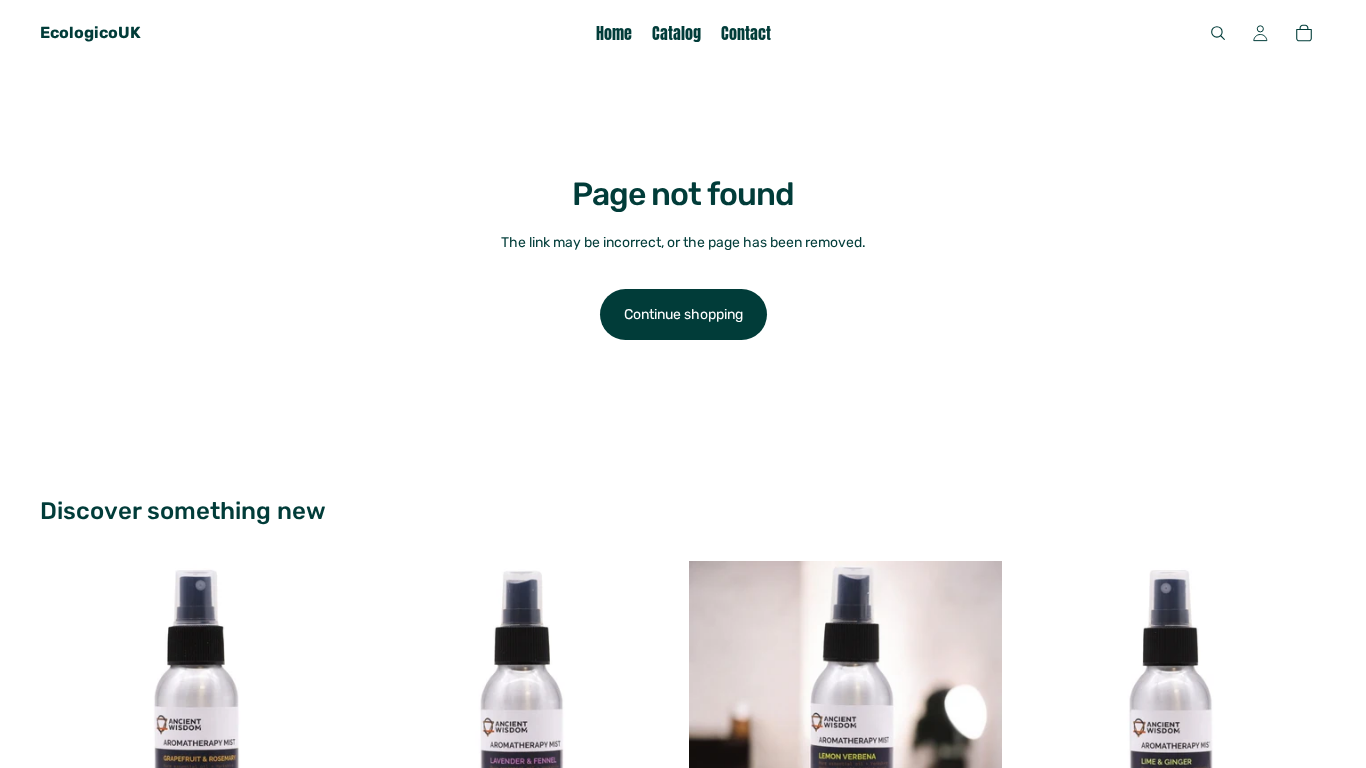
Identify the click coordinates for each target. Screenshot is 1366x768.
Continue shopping (683, 314)
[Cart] (1304, 33)
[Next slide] (323, 717)
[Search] (1218, 33)
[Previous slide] (70, 717)
